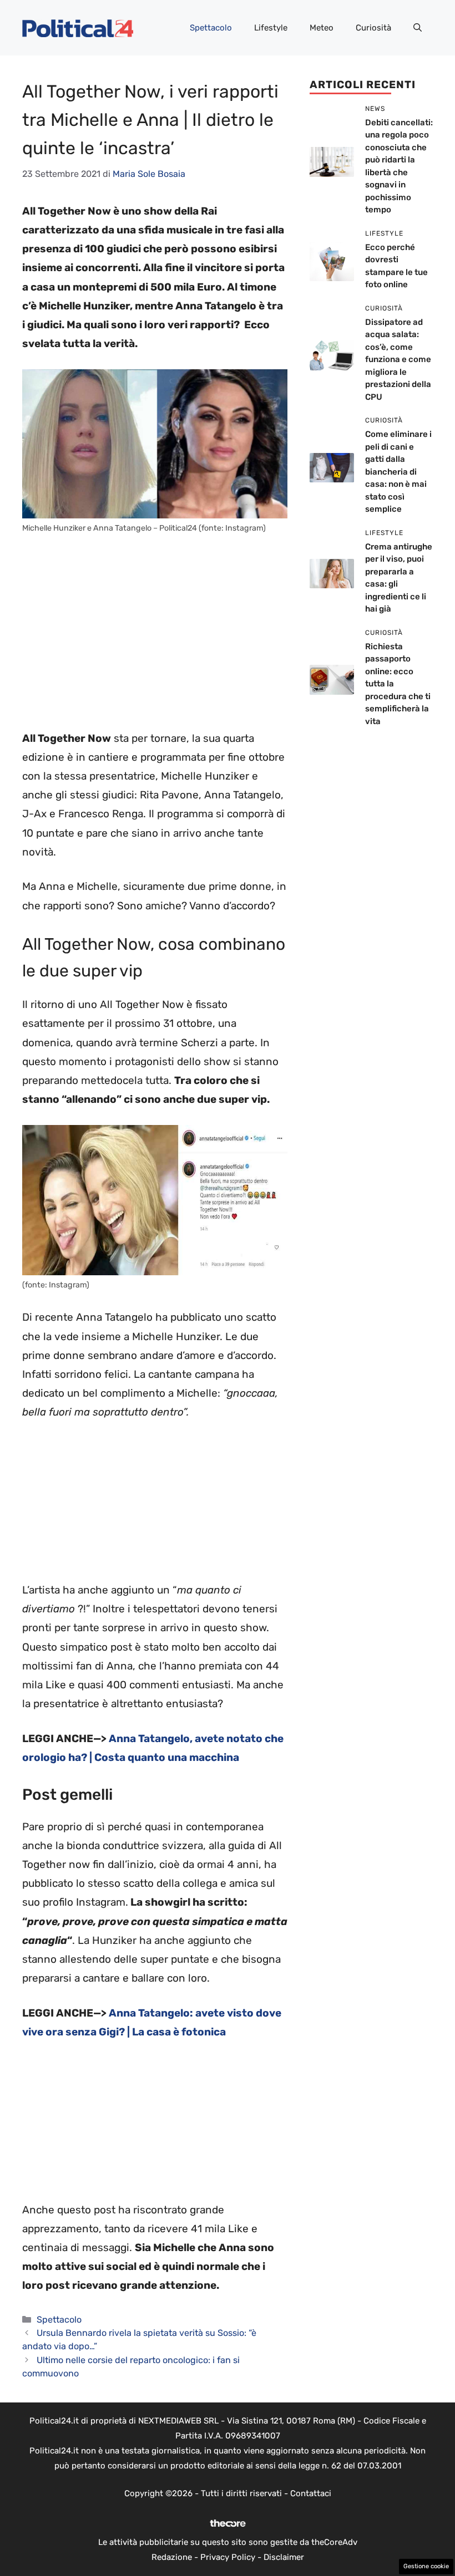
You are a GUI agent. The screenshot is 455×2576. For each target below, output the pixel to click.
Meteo (322, 28)
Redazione (172, 2557)
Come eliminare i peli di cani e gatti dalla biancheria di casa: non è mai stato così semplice (398, 472)
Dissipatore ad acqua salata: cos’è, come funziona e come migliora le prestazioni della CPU (398, 360)
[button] (418, 28)
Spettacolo (211, 28)
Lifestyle (271, 28)
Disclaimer (284, 2557)
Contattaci (311, 2493)
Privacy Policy (228, 2557)
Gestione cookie (426, 2566)
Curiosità (373, 28)
